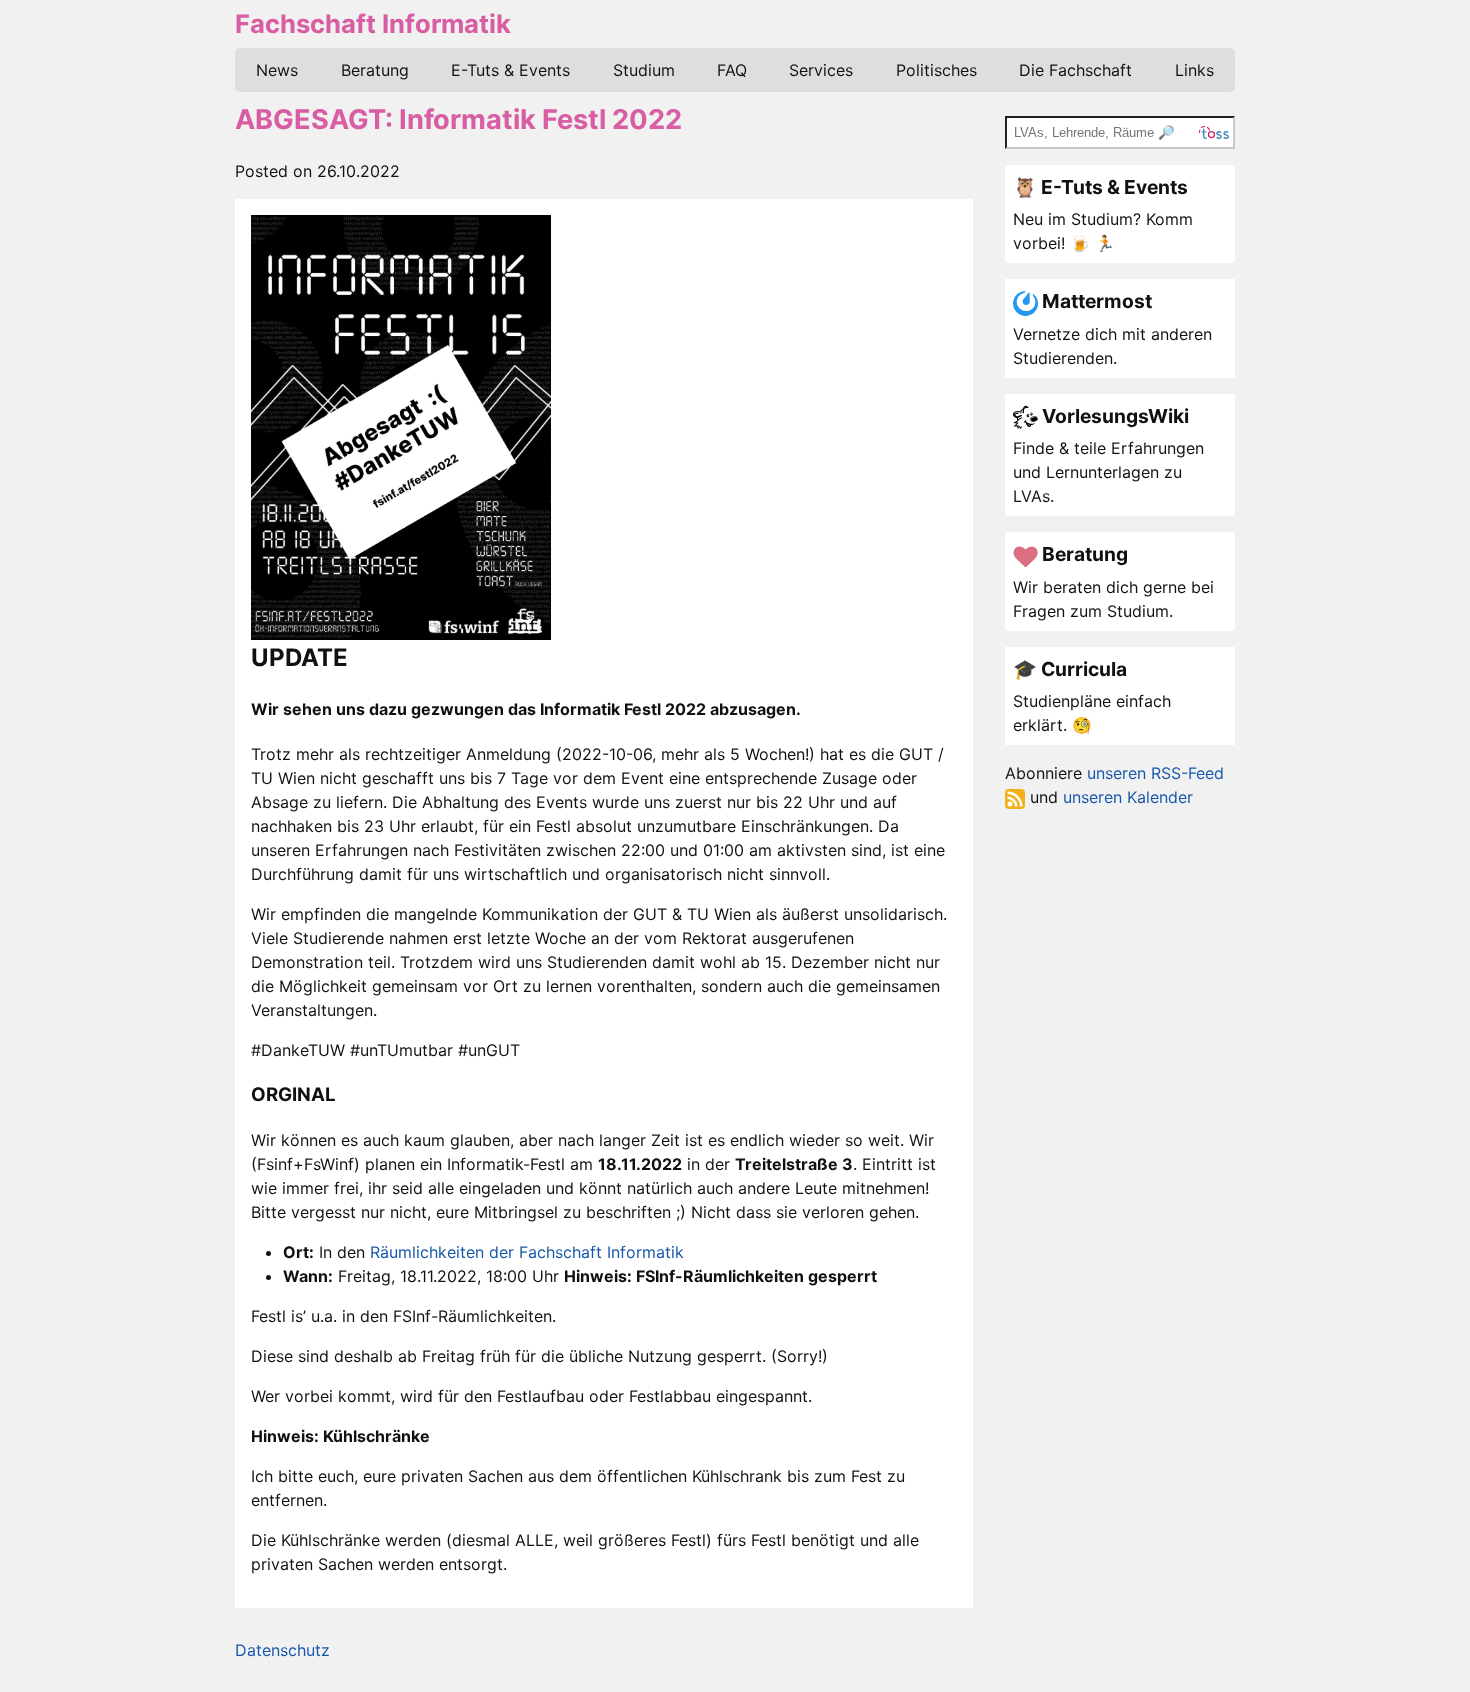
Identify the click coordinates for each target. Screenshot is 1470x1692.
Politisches (936, 70)
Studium (644, 70)
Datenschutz (282, 1650)
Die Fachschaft (1075, 70)
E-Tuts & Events (510, 70)
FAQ (732, 70)
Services (821, 70)
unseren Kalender (1128, 797)
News (277, 70)
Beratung (375, 70)
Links (1194, 70)
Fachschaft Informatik (373, 23)
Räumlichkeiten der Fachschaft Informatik (527, 1252)
